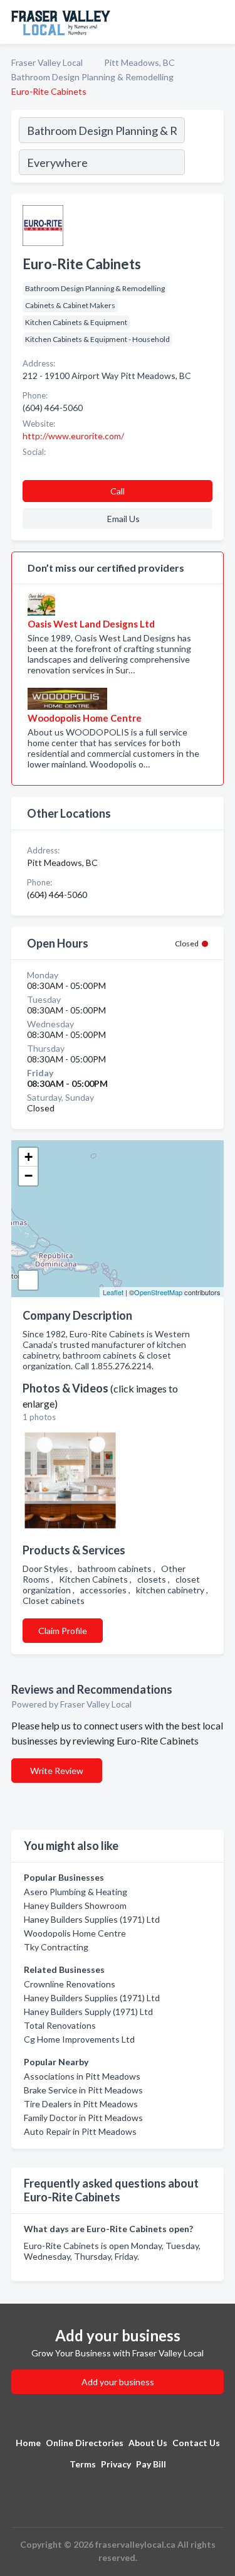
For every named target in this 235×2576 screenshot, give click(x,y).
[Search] (204, 148)
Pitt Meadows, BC (139, 62)
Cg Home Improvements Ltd (79, 2039)
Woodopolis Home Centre (75, 1933)
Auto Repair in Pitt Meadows (80, 2131)
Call (118, 491)
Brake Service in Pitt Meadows (83, 2090)
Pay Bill (151, 2464)
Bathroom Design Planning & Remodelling (92, 77)
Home (28, 2443)
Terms (83, 2464)
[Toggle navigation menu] (218, 22)
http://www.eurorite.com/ (73, 436)
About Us (148, 2443)
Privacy (116, 2464)
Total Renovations (60, 2025)
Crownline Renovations (70, 1984)
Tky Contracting (56, 1947)
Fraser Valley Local (47, 62)
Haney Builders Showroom (75, 1905)
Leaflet (113, 1292)
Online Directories (85, 2443)
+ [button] (29, 1157)
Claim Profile (63, 1631)
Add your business (118, 2382)
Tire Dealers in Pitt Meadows (81, 2104)
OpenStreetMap (158, 1292)
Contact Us (196, 2443)
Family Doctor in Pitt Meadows (83, 2118)
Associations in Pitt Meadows (82, 2076)
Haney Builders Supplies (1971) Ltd (92, 1919)
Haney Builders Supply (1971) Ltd (88, 2012)
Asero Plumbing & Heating (76, 1892)
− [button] (29, 1176)
